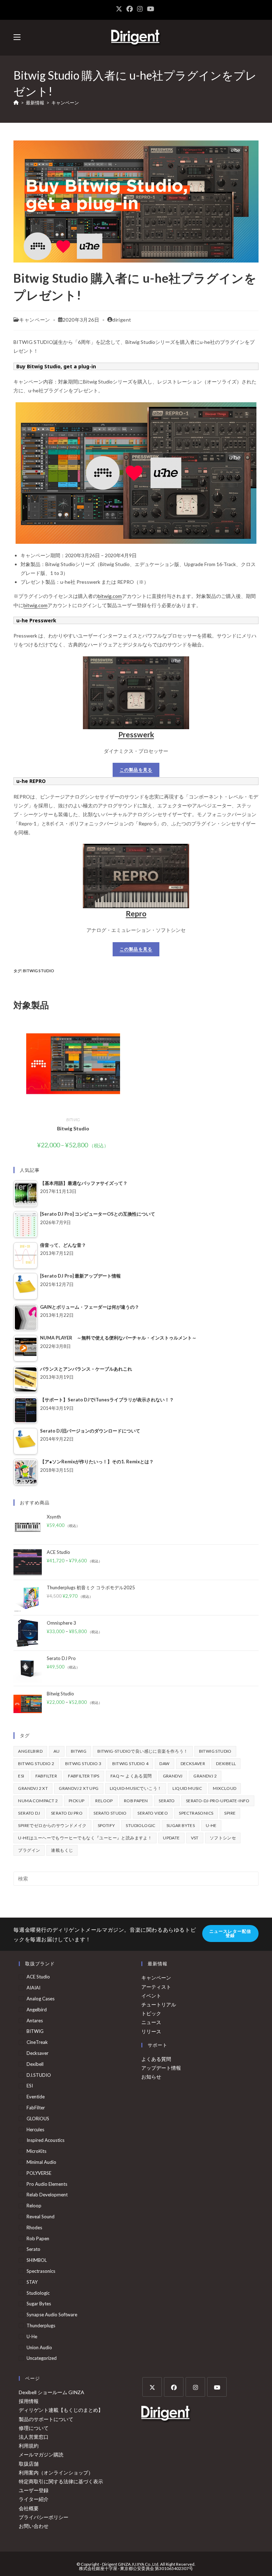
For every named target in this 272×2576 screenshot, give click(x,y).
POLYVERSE (39, 2173)
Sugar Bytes (181, 1825)
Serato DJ (29, 1813)
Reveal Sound (41, 2217)
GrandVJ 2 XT (33, 1788)
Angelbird (30, 1751)
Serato (167, 1801)
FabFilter (46, 1776)
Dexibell (226, 1764)
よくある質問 (156, 2059)
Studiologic (140, 1825)
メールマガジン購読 (41, 2454)
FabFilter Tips (84, 1776)
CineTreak (37, 2042)
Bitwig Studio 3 (83, 1764)
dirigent (122, 320)
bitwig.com (110, 596)
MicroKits (36, 2151)
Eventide (36, 2097)
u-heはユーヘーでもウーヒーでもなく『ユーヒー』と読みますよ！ (85, 1838)
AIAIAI (33, 1988)
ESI (21, 1776)
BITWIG (73, 1120)
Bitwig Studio (39, 971)
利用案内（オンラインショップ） (56, 2473)
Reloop (104, 1801)
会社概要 (29, 2508)
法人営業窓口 (34, 2437)
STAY (32, 2282)
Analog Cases (41, 1999)
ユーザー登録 (34, 2490)
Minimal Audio (41, 2162)
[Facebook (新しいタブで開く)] (130, 9)
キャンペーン (65, 103)
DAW (164, 1764)
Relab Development (47, 2195)
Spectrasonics (196, 1813)
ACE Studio (38, 1977)
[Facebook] (174, 2387)
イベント (151, 1996)
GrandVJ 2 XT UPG (79, 1788)
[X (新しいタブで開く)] (120, 9)
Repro (136, 913)
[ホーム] (16, 103)
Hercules (35, 2130)
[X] (152, 2387)
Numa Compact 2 (38, 1801)
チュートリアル (159, 2004)
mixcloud (225, 1788)
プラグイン (29, 1850)
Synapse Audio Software (52, 2315)
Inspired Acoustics (46, 2140)
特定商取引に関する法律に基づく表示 (61, 2481)
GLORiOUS (38, 2119)
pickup (76, 1801)
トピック (151, 2013)
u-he (211, 1825)
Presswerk (136, 734)
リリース (151, 2031)
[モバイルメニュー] (17, 37)
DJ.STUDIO (39, 2075)
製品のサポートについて (46, 2419)
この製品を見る (136, 770)
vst (195, 1838)
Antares (35, 2021)
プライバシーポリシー (44, 2517)
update (171, 1838)
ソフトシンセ (223, 1838)
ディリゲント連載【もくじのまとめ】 (61, 2410)
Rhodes (34, 2228)
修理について (34, 2428)
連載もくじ (62, 1850)
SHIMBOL (37, 2260)
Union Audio (39, 2347)
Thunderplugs (41, 2326)
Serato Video (153, 1813)
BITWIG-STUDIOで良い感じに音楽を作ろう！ (143, 1751)
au (57, 1751)
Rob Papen (136, 1801)
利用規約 (29, 2446)
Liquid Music (187, 1788)
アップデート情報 (161, 2068)
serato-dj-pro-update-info (218, 1801)
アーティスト (156, 1987)
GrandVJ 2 (205, 1776)
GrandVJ (173, 1776)
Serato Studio (110, 1813)
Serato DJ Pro (67, 1813)
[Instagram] (195, 2387)
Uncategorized (42, 2358)
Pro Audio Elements (47, 2184)
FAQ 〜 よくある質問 (131, 1776)
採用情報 (29, 2401)
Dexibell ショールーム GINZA (52, 2392)
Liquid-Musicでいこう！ (136, 1788)
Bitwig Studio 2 (36, 1764)
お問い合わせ (34, 2526)
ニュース (151, 2022)
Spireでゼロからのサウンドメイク (52, 1825)
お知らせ (151, 2077)
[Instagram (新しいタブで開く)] (140, 9)
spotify (106, 1825)
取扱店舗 (29, 2464)
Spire (230, 1813)
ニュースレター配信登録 (230, 1933)
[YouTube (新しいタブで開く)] (151, 9)
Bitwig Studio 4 (130, 1764)
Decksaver (193, 1764)
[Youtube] (217, 2387)
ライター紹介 (34, 2499)
